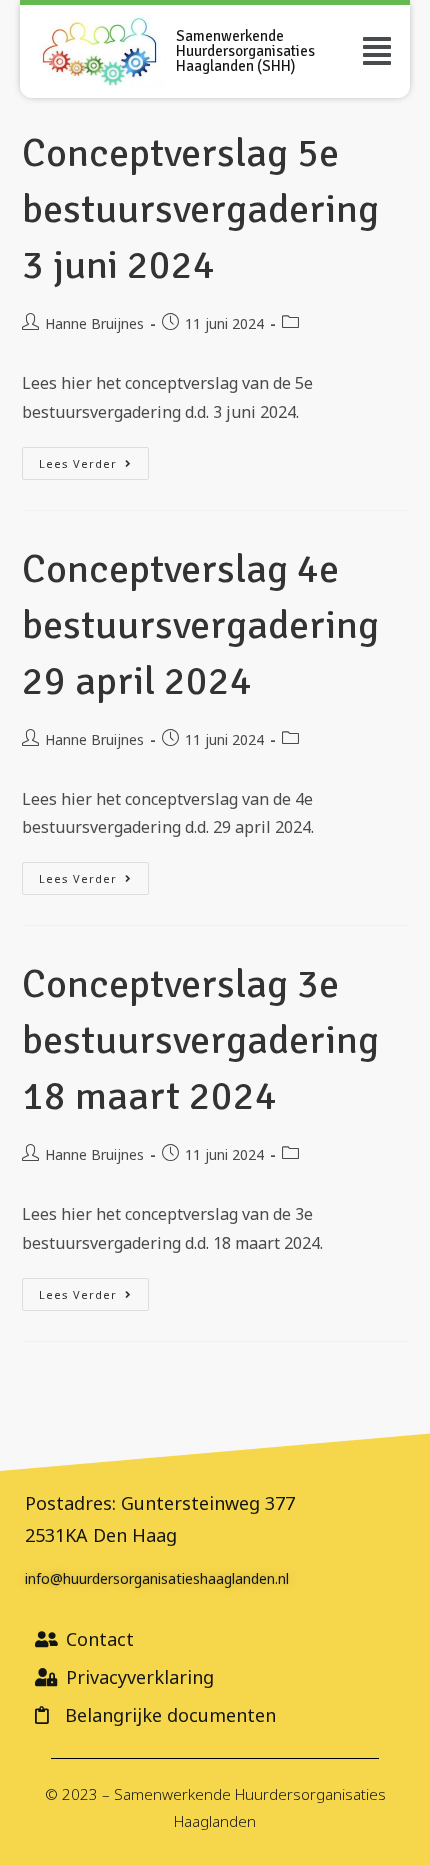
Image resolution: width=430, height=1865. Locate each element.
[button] (377, 51)
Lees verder (94, 459)
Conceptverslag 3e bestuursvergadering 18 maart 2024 (200, 1040)
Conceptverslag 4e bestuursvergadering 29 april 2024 (200, 625)
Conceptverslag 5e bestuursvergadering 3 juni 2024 (200, 209)
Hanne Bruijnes (94, 323)
